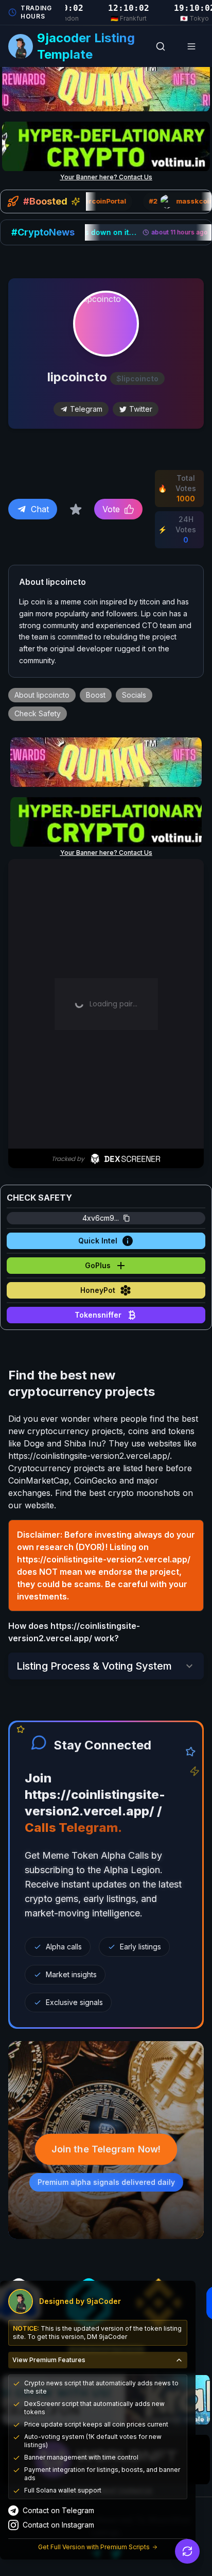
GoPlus (98, 1265)
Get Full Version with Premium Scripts (94, 2547)
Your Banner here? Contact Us (106, 177)
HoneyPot (98, 1290)
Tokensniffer (98, 1315)
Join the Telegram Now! (106, 2149)
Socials (134, 695)
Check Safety (38, 713)
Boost (96, 695)
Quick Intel (98, 1241)
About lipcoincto (42, 695)
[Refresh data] (187, 2551)
